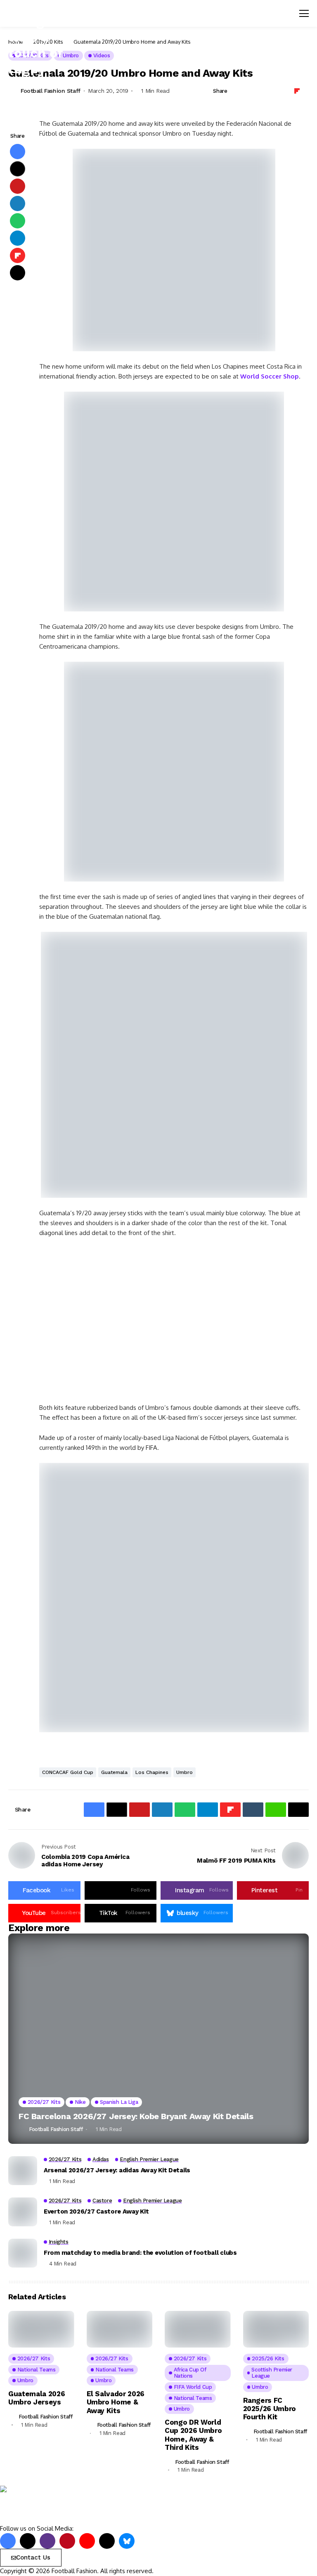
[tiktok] (107, 2541)
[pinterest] (67, 2541)
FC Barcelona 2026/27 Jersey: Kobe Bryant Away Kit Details (136, 2116)
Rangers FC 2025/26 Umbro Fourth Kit (270, 2409)
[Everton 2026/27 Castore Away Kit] (23, 2212)
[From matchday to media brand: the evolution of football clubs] (23, 2253)
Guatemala (114, 1772)
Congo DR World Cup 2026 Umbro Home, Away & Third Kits (193, 2435)
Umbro (185, 1772)
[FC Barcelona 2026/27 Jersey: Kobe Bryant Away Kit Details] (158, 2039)
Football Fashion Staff (56, 2129)
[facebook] (8, 2541)
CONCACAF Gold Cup (68, 1772)
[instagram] (47, 2541)
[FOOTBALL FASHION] (35, 2505)
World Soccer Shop (270, 376)
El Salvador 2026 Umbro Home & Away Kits (116, 2402)
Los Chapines (152, 1772)
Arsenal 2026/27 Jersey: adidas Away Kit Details (117, 2170)
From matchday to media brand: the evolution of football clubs (140, 2253)
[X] (28, 2541)
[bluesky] (127, 2541)
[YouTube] (87, 2541)
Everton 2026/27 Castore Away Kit (96, 2211)
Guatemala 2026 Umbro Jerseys (37, 2398)
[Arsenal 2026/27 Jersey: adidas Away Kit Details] (23, 2171)
